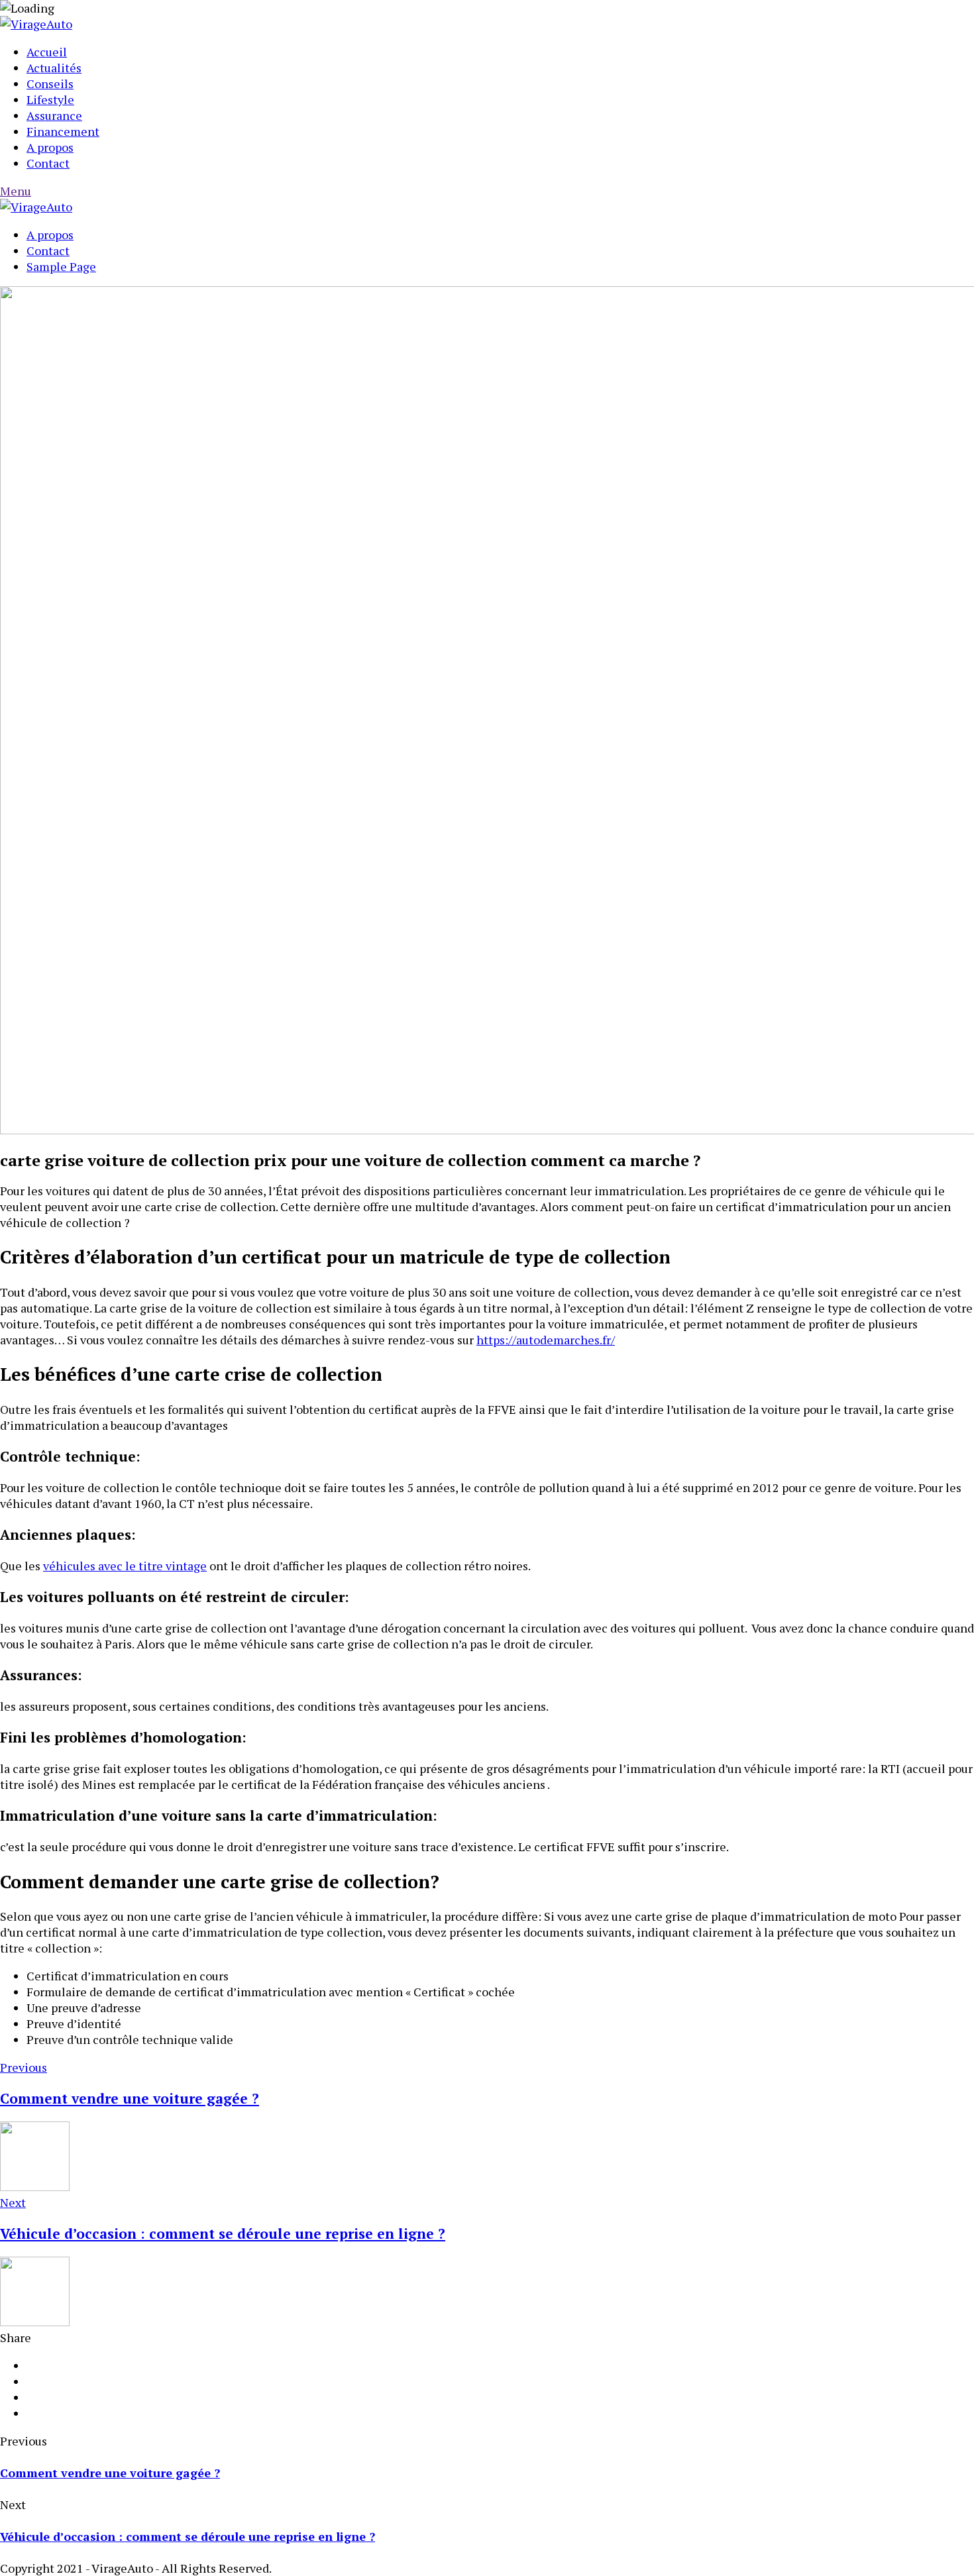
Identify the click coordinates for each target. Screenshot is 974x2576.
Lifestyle (50, 99)
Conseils (50, 83)
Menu (16, 191)
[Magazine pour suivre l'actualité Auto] (36, 24)
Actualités (54, 68)
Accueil (47, 52)
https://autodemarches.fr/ (546, 1340)
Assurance (54, 115)
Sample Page (61, 266)
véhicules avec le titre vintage (125, 1566)
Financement (63, 131)
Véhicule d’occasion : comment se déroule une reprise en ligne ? (188, 2536)
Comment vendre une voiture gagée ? (110, 2473)
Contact (48, 163)
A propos (50, 147)
